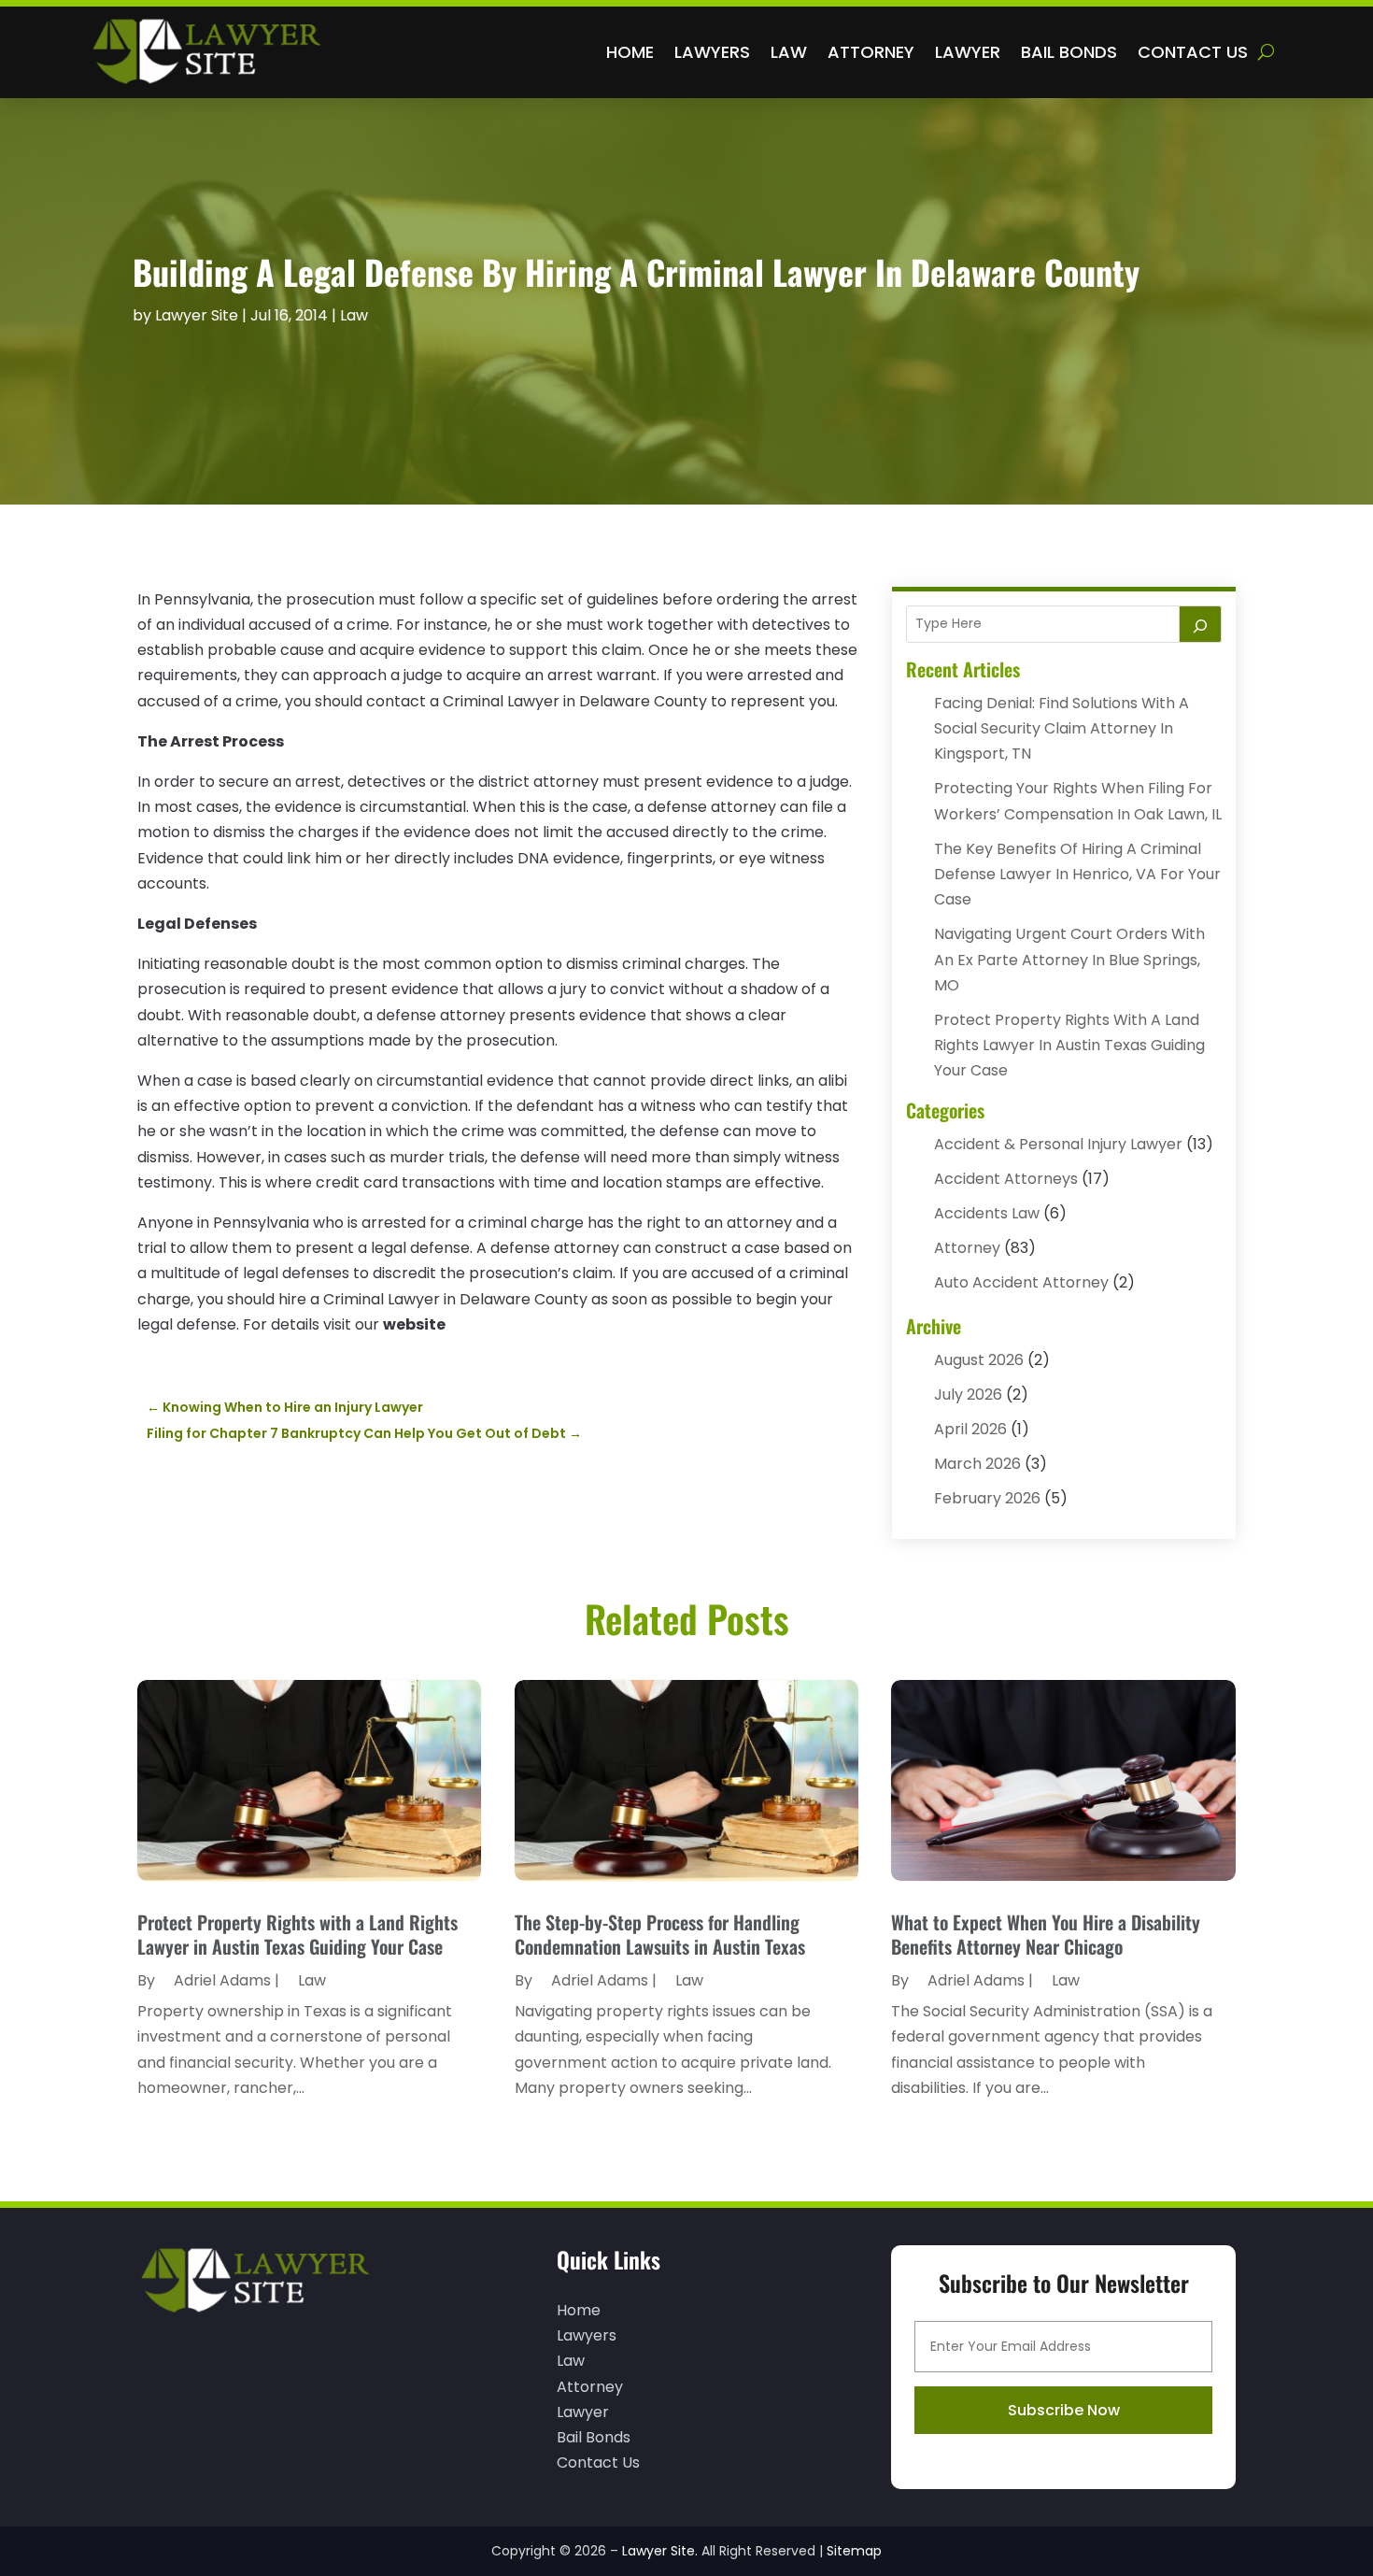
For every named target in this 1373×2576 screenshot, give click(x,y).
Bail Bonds (1069, 52)
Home (630, 52)
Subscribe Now (1064, 2410)
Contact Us (1193, 52)
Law (789, 52)
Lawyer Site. (660, 2551)
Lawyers (712, 52)
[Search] (1200, 624)
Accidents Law (987, 1213)
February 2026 (987, 1498)
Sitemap (854, 2551)
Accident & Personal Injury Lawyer (1058, 1144)
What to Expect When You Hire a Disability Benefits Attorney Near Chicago (1046, 1934)
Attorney (871, 52)
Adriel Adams (222, 1980)
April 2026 (970, 1429)
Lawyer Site (197, 315)
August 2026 (979, 1360)
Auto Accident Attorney (1021, 1282)
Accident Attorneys (1006, 1179)
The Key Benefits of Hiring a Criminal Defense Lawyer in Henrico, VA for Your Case (1077, 874)
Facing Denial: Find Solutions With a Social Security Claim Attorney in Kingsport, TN (1062, 728)
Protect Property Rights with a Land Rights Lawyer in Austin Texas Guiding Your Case (1069, 1045)
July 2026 (968, 1395)
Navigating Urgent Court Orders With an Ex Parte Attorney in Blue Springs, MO (1069, 959)
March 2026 (977, 1464)
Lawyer (968, 52)
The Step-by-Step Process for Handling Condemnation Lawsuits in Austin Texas (660, 1934)
